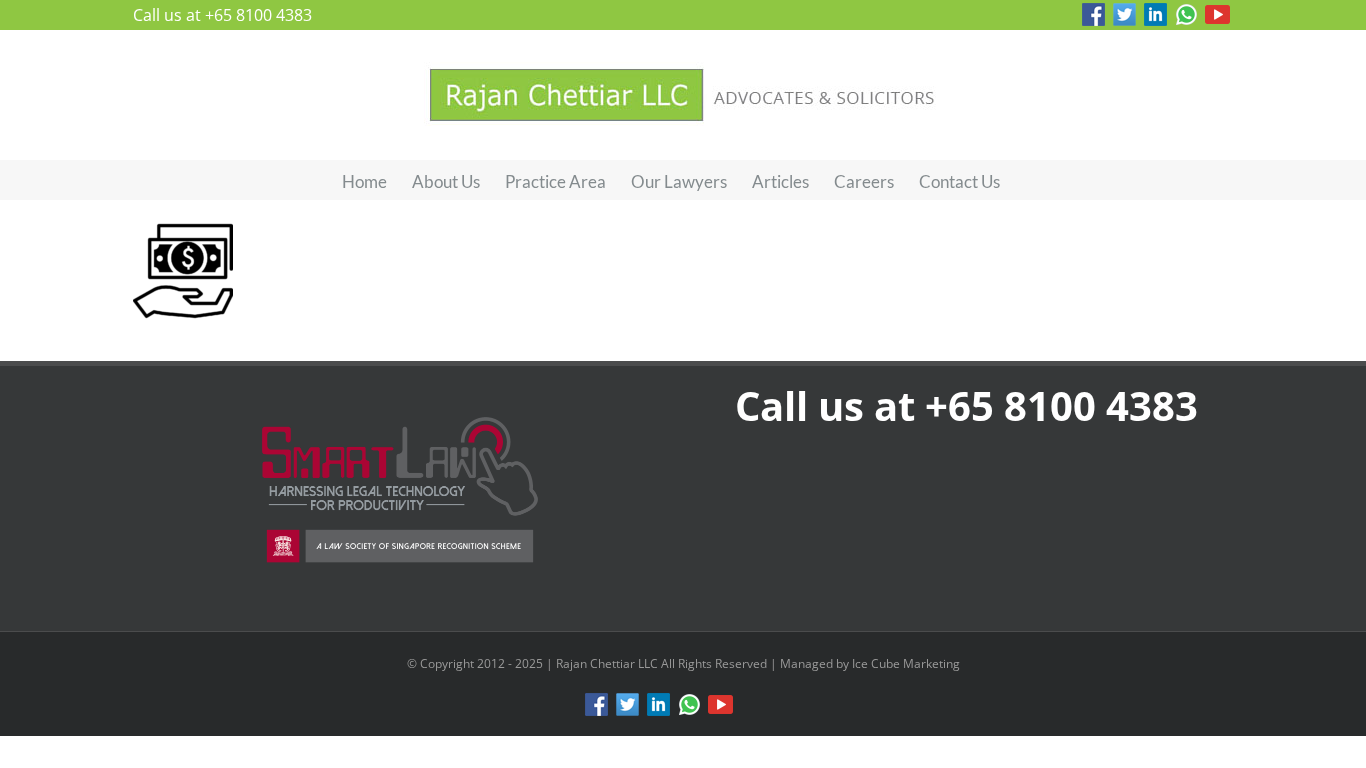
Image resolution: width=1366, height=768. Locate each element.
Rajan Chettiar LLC (608, 663)
